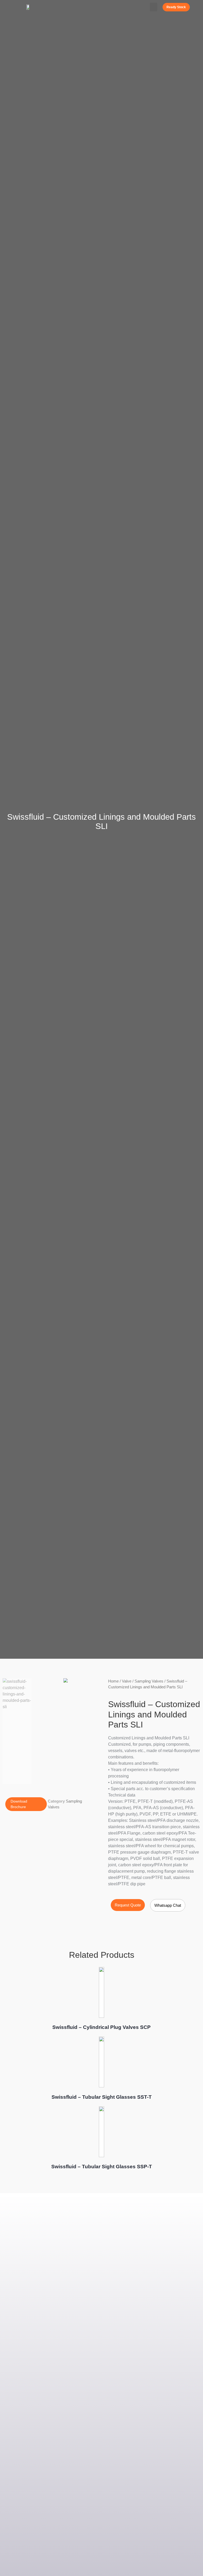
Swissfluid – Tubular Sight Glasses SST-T (102, 2097)
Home (113, 1681)
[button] (154, 7)
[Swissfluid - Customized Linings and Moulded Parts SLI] (65, 1680)
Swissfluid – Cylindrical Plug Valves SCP (101, 2027)
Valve (127, 1681)
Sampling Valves (149, 1681)
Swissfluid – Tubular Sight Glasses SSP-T (102, 2167)
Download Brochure (19, 1804)
